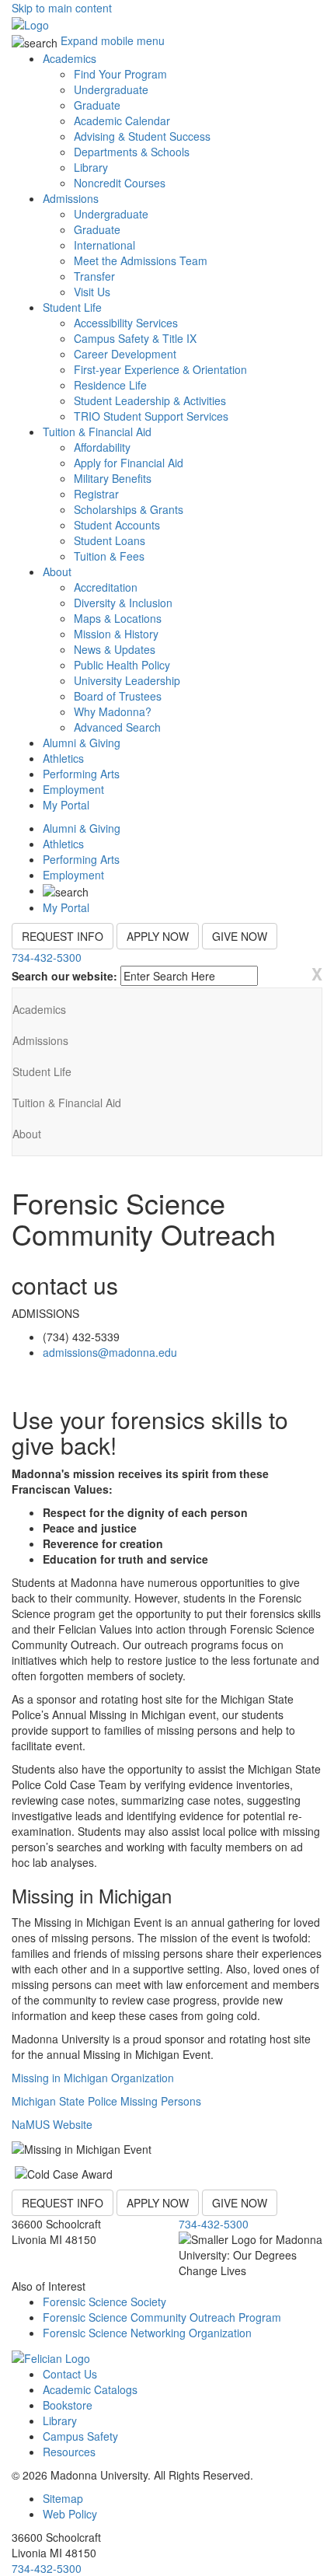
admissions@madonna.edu (110, 1352)
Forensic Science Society (104, 2302)
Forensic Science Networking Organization (147, 2333)
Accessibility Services (126, 323)
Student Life (72, 307)
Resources (69, 2452)
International (104, 245)
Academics (70, 58)
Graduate (97, 105)
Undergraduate (111, 89)
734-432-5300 (47, 957)
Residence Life (110, 385)
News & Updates (115, 649)
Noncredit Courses (120, 183)
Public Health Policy (122, 665)
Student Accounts (117, 525)
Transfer (94, 276)
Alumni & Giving (82, 743)
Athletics (63, 758)
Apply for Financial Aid (129, 463)
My (66, 805)
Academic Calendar (122, 121)
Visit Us (92, 292)
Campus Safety (80, 2436)
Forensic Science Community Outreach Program (162, 2317)
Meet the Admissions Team (141, 260)
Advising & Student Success (142, 136)
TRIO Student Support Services (151, 416)
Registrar (96, 494)
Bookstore (68, 2405)
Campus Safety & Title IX (135, 338)
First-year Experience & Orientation (160, 369)
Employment (73, 789)
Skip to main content (62, 8)
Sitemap (63, 2498)
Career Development (125, 354)
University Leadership (127, 680)
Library (91, 167)
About (57, 571)
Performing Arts (81, 774)
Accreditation (106, 587)
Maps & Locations (118, 618)
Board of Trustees (118, 696)
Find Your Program (120, 74)
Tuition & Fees (109, 556)
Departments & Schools (132, 152)
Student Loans (110, 540)
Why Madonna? (113, 711)
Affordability (102, 447)
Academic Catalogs (90, 2389)
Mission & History (116, 634)
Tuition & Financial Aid (97, 432)
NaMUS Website (52, 2124)
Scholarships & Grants (129, 509)
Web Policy (70, 2514)
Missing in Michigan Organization (93, 2078)
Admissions (71, 198)
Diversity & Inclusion (123, 603)
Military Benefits (113, 478)
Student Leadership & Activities (150, 400)
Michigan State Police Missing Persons (106, 2101)
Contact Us (70, 2374)
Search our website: (64, 976)
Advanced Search (117, 727)
